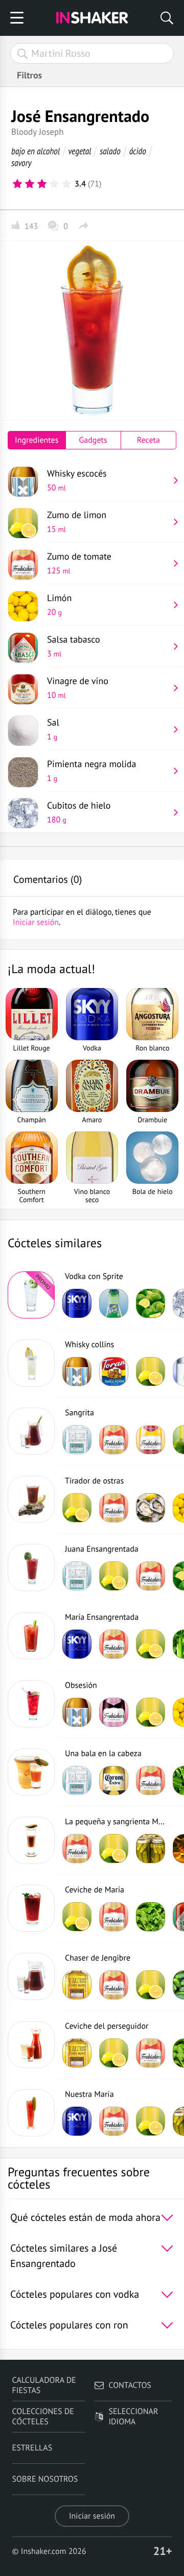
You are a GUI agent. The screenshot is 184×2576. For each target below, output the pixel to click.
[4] (54, 184)
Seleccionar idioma (133, 2417)
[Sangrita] (31, 1431)
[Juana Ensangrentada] (31, 1568)
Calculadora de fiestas (44, 2385)
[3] (42, 184)
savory (21, 163)
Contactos (130, 2385)
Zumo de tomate (79, 563)
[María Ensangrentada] (31, 1636)
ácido (138, 151)
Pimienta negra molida (91, 771)
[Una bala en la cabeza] (31, 1772)
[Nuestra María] (31, 2113)
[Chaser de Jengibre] (31, 1976)
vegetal (80, 151)
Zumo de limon (77, 522)
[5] (66, 184)
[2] (30, 184)
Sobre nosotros (45, 2479)
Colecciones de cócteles (43, 2417)
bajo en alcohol (36, 151)
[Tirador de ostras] (31, 1499)
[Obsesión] (31, 1704)
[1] (17, 184)
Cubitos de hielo (79, 812)
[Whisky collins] (31, 1363)
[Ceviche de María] (31, 1908)
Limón (59, 605)
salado (110, 151)
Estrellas (32, 2448)
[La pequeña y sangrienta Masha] (31, 1840)
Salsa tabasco (74, 646)
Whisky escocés (77, 480)
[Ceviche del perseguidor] (31, 2045)
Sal (53, 729)
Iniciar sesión (92, 2516)
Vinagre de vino (78, 688)
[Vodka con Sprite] (31, 1295)
